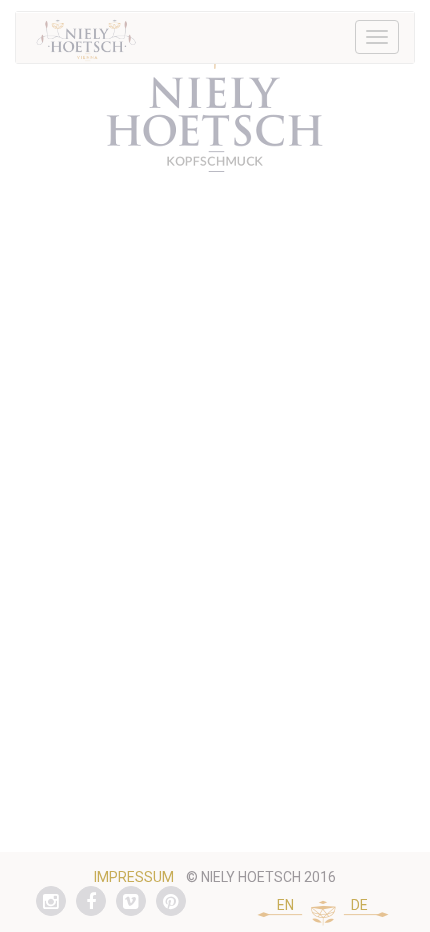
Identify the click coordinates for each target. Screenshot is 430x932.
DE (359, 905)
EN (285, 905)
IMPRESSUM (134, 877)
